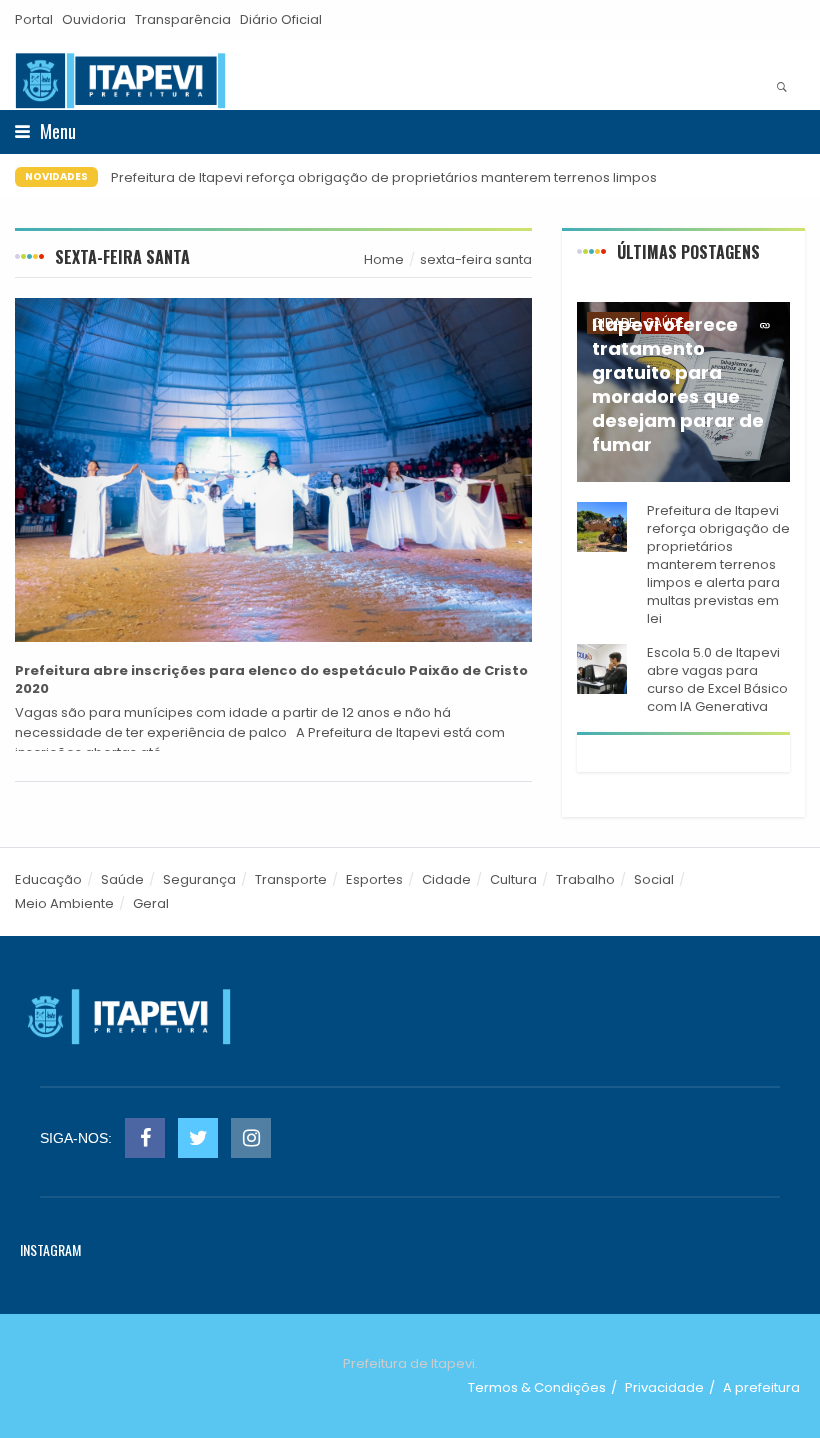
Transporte (291, 879)
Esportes (374, 879)
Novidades (56, 176)
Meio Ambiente (64, 903)
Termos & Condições (537, 1387)
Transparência (183, 19)
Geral (151, 903)
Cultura (513, 879)
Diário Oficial (281, 19)
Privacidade (664, 1387)
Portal (34, 19)
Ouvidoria (94, 19)
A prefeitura (761, 1387)
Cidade (446, 879)
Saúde (122, 879)
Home (384, 259)
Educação (48, 879)
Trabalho (585, 879)
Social (654, 879)
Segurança (199, 879)
